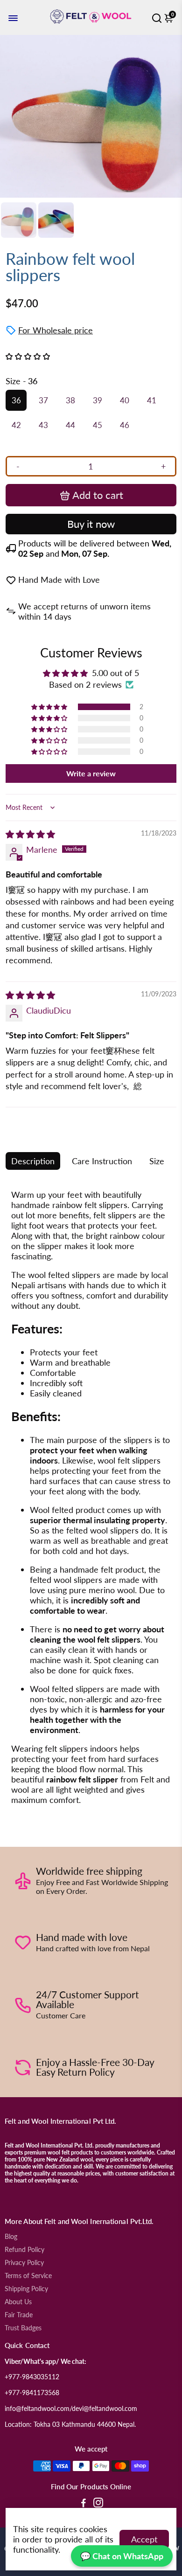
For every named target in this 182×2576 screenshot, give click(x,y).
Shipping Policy (26, 2289)
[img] (30, 834)
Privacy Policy (24, 2263)
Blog (11, 2237)
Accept (144, 2539)
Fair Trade (19, 2315)
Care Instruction (102, 1161)
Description (33, 1161)
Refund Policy (24, 2250)
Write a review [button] (91, 773)
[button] (50, 707)
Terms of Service (28, 2276)
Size (157, 1161)
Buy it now (91, 524)
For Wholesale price (56, 330)
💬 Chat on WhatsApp (122, 2556)
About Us (18, 2302)
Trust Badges (23, 2328)
